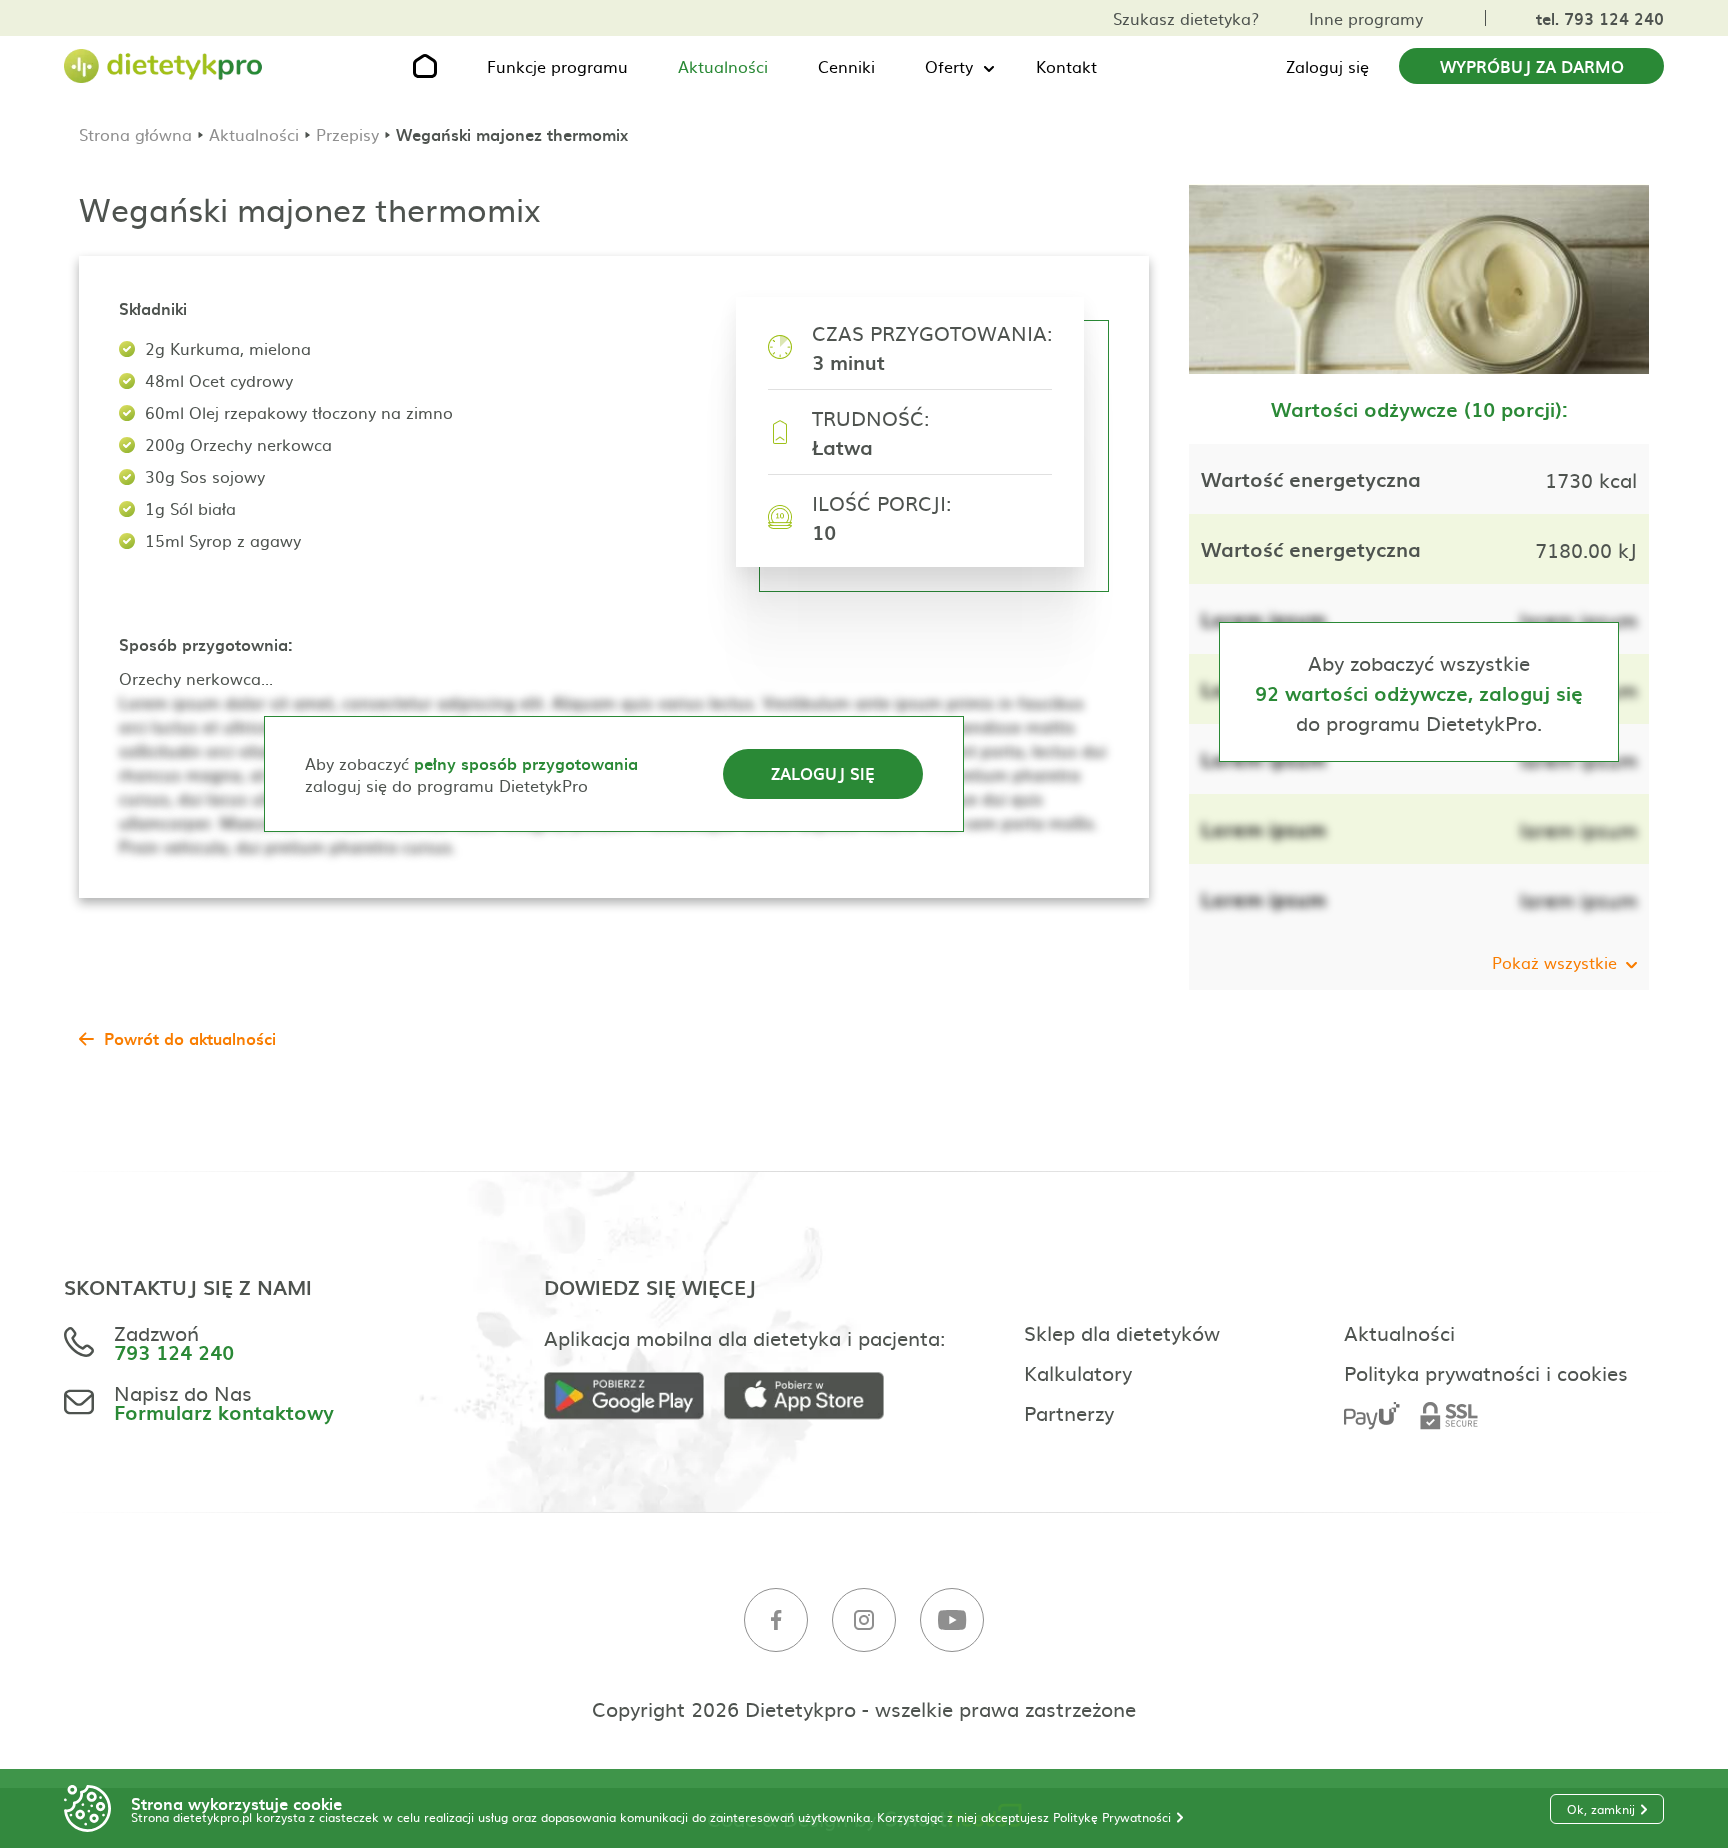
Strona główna (135, 134)
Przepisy (347, 134)
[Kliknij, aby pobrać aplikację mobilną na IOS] (814, 1396)
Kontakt (1066, 66)
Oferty (949, 66)
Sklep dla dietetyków (1122, 1332)
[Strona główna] (164, 66)
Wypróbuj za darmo (1532, 66)
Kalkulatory (1078, 1372)
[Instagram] (864, 1620)
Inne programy (1366, 18)
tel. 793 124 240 (1600, 18)
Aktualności (723, 66)
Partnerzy (1069, 1412)
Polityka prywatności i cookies (1486, 1372)
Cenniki (846, 66)
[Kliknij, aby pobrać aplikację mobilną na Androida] (634, 1396)
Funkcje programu (557, 66)
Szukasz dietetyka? (1186, 18)
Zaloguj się (1327, 66)
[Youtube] (952, 1620)
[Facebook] (776, 1620)
